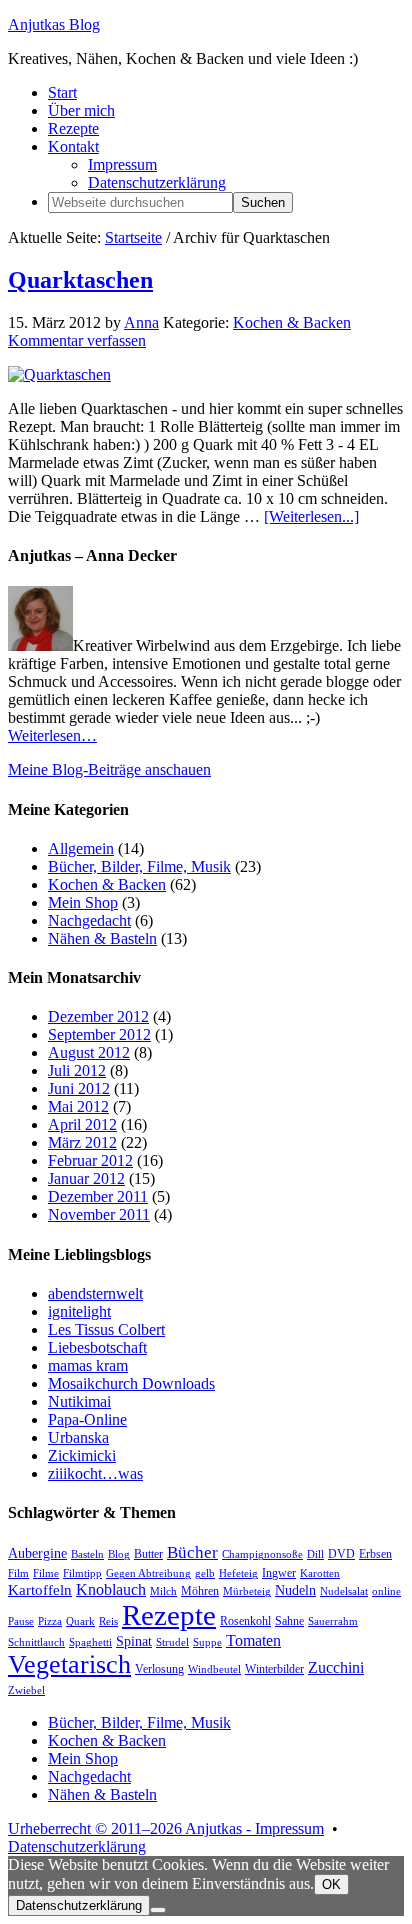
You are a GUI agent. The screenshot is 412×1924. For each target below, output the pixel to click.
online (386, 1591)
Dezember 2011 (98, 1196)
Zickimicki (82, 1455)
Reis (108, 1621)
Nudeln (295, 1590)
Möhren (200, 1591)
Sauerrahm (333, 1621)
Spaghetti (90, 1642)
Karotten (320, 1573)
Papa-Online (87, 1419)
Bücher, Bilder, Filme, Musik (139, 866)
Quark (80, 1621)
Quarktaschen (80, 280)
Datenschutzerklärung (77, 1846)
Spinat (134, 1641)
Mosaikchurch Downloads (131, 1383)
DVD (341, 1554)
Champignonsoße (262, 1554)
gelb (205, 1573)
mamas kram (88, 1365)
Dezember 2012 (98, 1016)
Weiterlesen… (52, 735)
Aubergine (37, 1553)
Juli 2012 (77, 1070)
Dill (315, 1554)
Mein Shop (83, 902)
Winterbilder (274, 1669)
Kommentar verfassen (77, 340)
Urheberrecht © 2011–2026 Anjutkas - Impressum (166, 1828)
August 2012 (89, 1052)
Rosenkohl (245, 1621)
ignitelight (79, 1311)
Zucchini (336, 1667)
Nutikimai (79, 1401)
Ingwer (279, 1573)
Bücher (192, 1552)
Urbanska (78, 1437)
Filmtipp (82, 1573)
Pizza (50, 1621)
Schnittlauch (36, 1642)
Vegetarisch (69, 1664)
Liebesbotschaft (97, 1347)
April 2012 (82, 1124)
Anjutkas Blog (54, 24)
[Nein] (158, 1910)
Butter (148, 1554)
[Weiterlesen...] (311, 516)
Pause (21, 1621)
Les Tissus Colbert (106, 1329)
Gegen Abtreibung (148, 1573)
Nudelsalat (344, 1591)
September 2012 (99, 1034)
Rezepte (169, 1615)
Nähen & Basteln (102, 938)
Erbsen (375, 1554)
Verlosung (159, 1669)
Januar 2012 (86, 1178)
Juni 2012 (79, 1088)
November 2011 (99, 1214)
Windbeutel (214, 1669)
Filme (46, 1573)
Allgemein (81, 848)
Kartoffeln (40, 1590)
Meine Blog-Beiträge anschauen (109, 769)
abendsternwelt (95, 1293)
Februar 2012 (90, 1160)
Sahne (289, 1621)
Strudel (172, 1642)
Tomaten (253, 1640)
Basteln (87, 1554)
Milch (163, 1591)
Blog (119, 1554)
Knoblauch (111, 1589)
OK (331, 1884)
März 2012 (82, 1142)
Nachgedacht (89, 920)
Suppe (207, 1642)
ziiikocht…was (95, 1473)
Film (18, 1573)
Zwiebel (26, 1690)
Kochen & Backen (292, 322)
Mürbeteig (247, 1591)
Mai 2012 (78, 1106)
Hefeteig (238, 1573)
